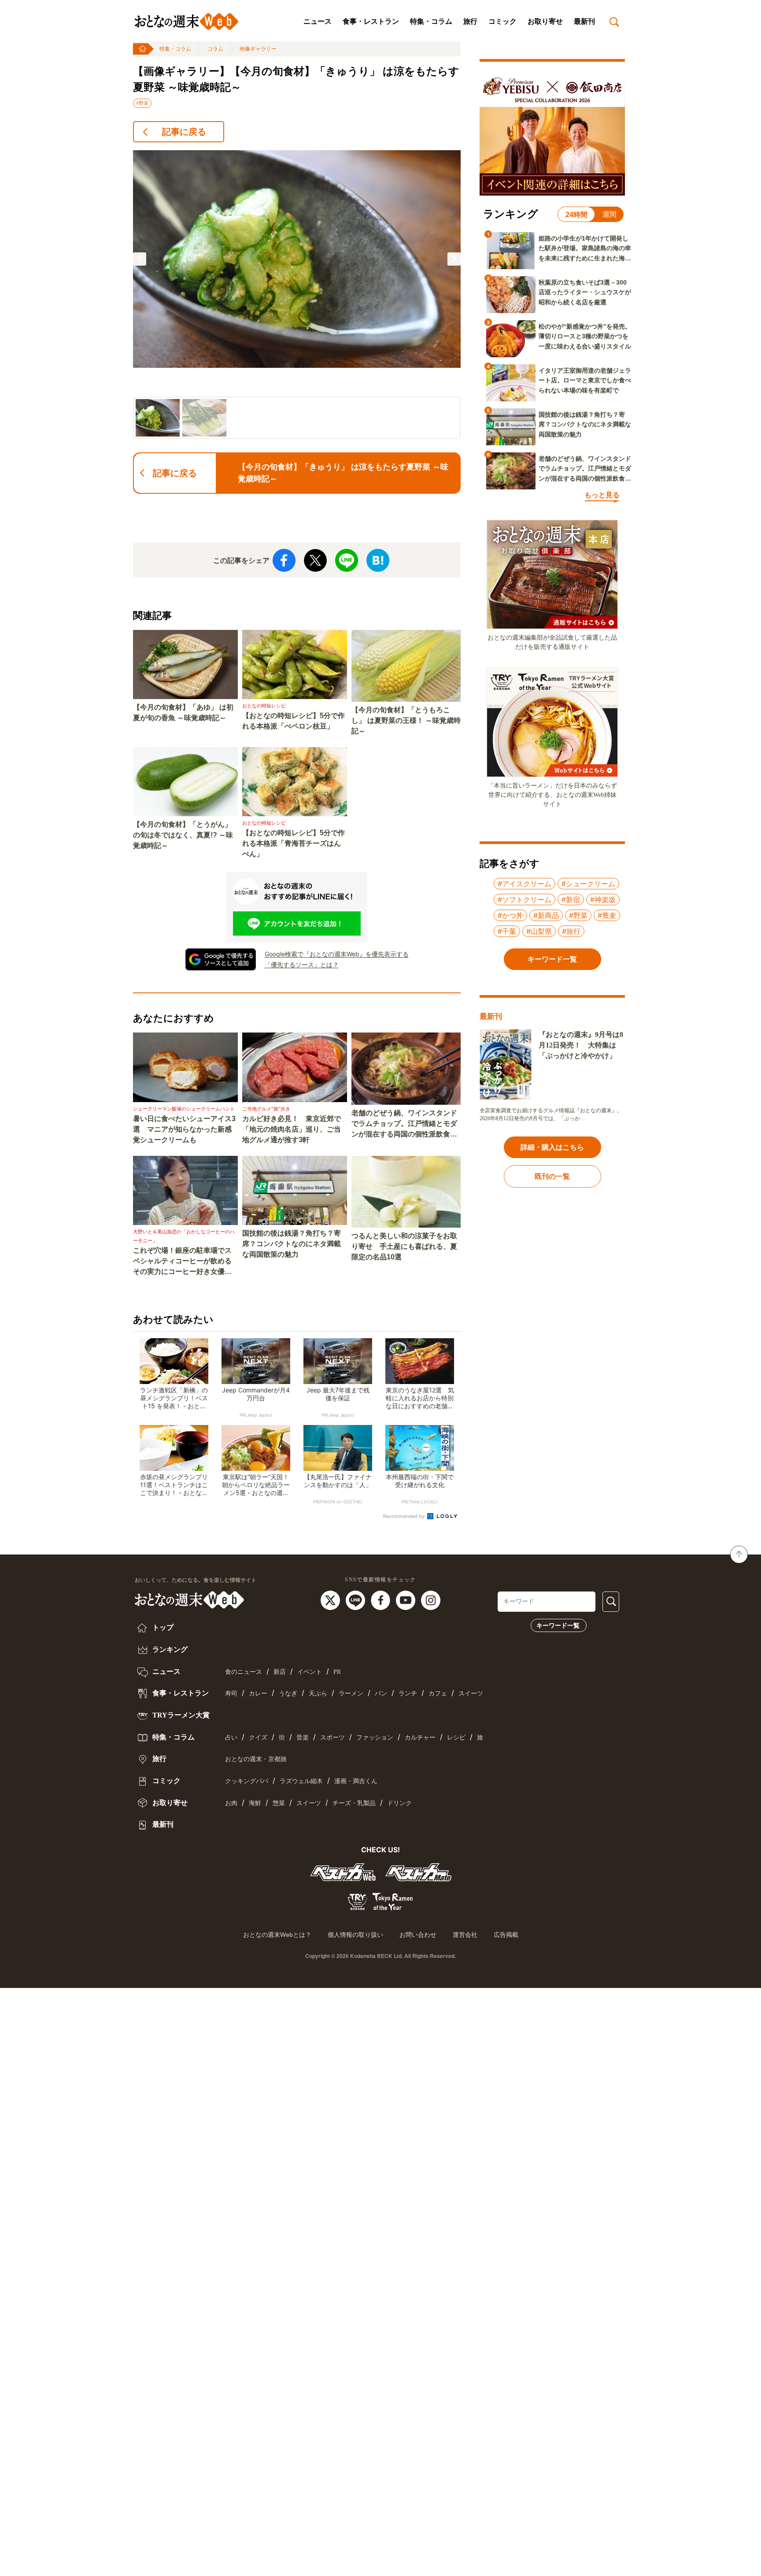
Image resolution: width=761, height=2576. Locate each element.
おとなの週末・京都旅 (256, 1759)
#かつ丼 (510, 915)
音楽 (303, 1738)
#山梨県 (539, 931)
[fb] (382, 1599)
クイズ (258, 1738)
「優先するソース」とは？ (302, 964)
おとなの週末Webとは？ (277, 1935)
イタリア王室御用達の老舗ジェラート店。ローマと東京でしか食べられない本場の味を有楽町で (585, 380)
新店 (280, 1672)
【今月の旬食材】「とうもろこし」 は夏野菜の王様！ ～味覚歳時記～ (406, 720)
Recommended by (405, 1516)
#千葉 (507, 931)
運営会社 (465, 1935)
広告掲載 (506, 1935)
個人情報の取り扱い (355, 1935)
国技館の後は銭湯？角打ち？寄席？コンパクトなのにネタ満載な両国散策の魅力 (292, 1244)
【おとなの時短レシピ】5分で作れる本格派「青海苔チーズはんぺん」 (294, 843)
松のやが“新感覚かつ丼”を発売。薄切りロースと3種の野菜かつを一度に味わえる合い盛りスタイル (585, 336)
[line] (356, 1599)
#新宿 (571, 899)
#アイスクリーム (525, 884)
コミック (502, 21)
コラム (215, 49)
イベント (310, 1672)
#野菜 (142, 103)
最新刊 (584, 21)
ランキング (169, 1649)
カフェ (438, 1693)
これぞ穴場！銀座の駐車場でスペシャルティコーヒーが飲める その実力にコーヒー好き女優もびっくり (185, 1262)
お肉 (231, 1803)
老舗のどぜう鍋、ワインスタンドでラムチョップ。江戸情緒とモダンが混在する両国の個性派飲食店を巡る (404, 1124)
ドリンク (399, 1803)
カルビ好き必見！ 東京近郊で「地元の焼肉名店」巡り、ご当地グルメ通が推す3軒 (292, 1129)
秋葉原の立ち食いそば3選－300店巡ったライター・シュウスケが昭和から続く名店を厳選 (585, 292)
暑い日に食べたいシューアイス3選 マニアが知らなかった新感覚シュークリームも (184, 1129)
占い (231, 1738)
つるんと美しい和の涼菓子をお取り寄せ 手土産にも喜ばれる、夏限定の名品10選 (404, 1246)
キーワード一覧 (558, 1625)
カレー (258, 1693)
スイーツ (471, 1693)
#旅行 (571, 931)
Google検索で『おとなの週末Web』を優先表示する (337, 954)
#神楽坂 (603, 899)
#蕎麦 (607, 915)
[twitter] (331, 1599)
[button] (140, 259)
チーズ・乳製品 (354, 1803)
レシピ (456, 1738)
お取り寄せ (545, 21)
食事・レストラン (371, 21)
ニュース (318, 21)
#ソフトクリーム (525, 899)
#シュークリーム (588, 884)
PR (337, 1672)
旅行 (470, 21)
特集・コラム (431, 21)
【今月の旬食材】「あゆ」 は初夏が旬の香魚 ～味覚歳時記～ (183, 712)
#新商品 (546, 915)
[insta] (431, 1599)
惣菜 (279, 1803)
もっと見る (602, 495)
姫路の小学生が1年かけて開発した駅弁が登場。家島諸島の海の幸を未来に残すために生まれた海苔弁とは (585, 249)
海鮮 (255, 1803)
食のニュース (244, 1672)
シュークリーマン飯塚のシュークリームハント (184, 1109)
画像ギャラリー (258, 49)
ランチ (408, 1693)
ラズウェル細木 (301, 1781)
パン (381, 1693)
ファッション (375, 1738)
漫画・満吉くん (356, 1781)
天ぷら (318, 1693)
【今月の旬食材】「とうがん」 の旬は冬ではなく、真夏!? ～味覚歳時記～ (183, 835)
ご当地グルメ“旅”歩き (266, 1109)
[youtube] (407, 1599)
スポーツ (332, 1738)
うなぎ (288, 1693)
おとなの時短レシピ (264, 706)
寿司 (231, 1693)
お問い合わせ (418, 1935)
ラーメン (351, 1693)
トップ (162, 1627)
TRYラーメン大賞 (180, 1715)
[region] (297, 294)
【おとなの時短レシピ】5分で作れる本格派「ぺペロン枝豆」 (294, 721)
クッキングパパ (247, 1781)
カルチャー (420, 1738)
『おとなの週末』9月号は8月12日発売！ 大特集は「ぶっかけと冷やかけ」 (581, 1045)
